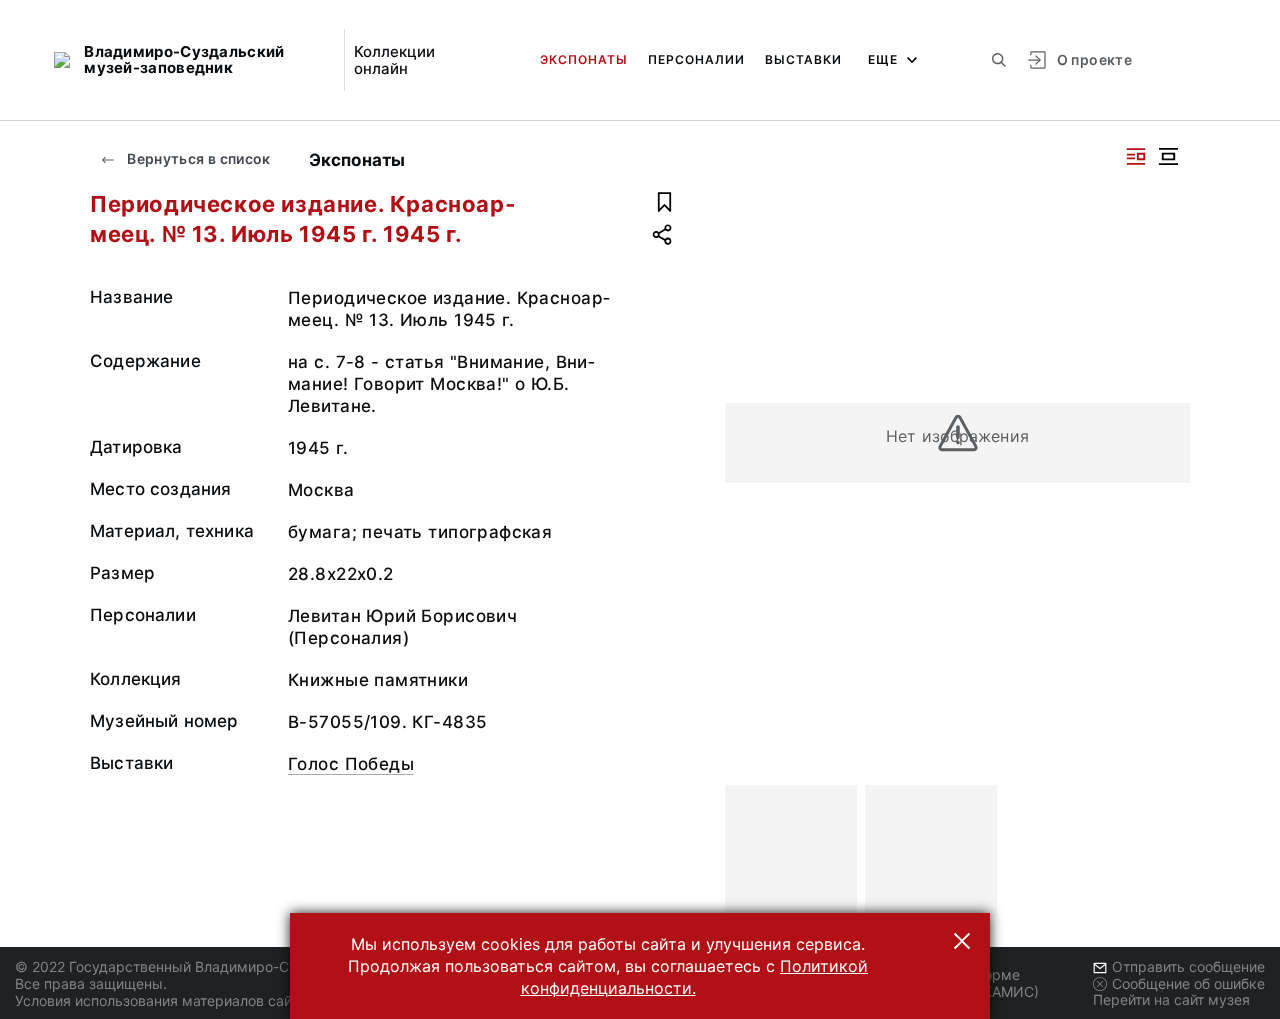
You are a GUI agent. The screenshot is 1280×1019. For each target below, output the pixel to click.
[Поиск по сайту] (999, 60)
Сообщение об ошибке (1188, 983)
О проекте (1094, 59)
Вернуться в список (197, 158)
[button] (962, 941)
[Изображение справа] (1136, 156)
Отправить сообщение (1188, 966)
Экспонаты (584, 59)
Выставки (803, 59)
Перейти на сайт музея (1171, 999)
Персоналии (696, 59)
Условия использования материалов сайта (160, 1000)
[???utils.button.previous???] (749, 851)
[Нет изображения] (791, 851)
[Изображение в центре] (1168, 156)
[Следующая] (1166, 851)
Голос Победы (351, 764)
